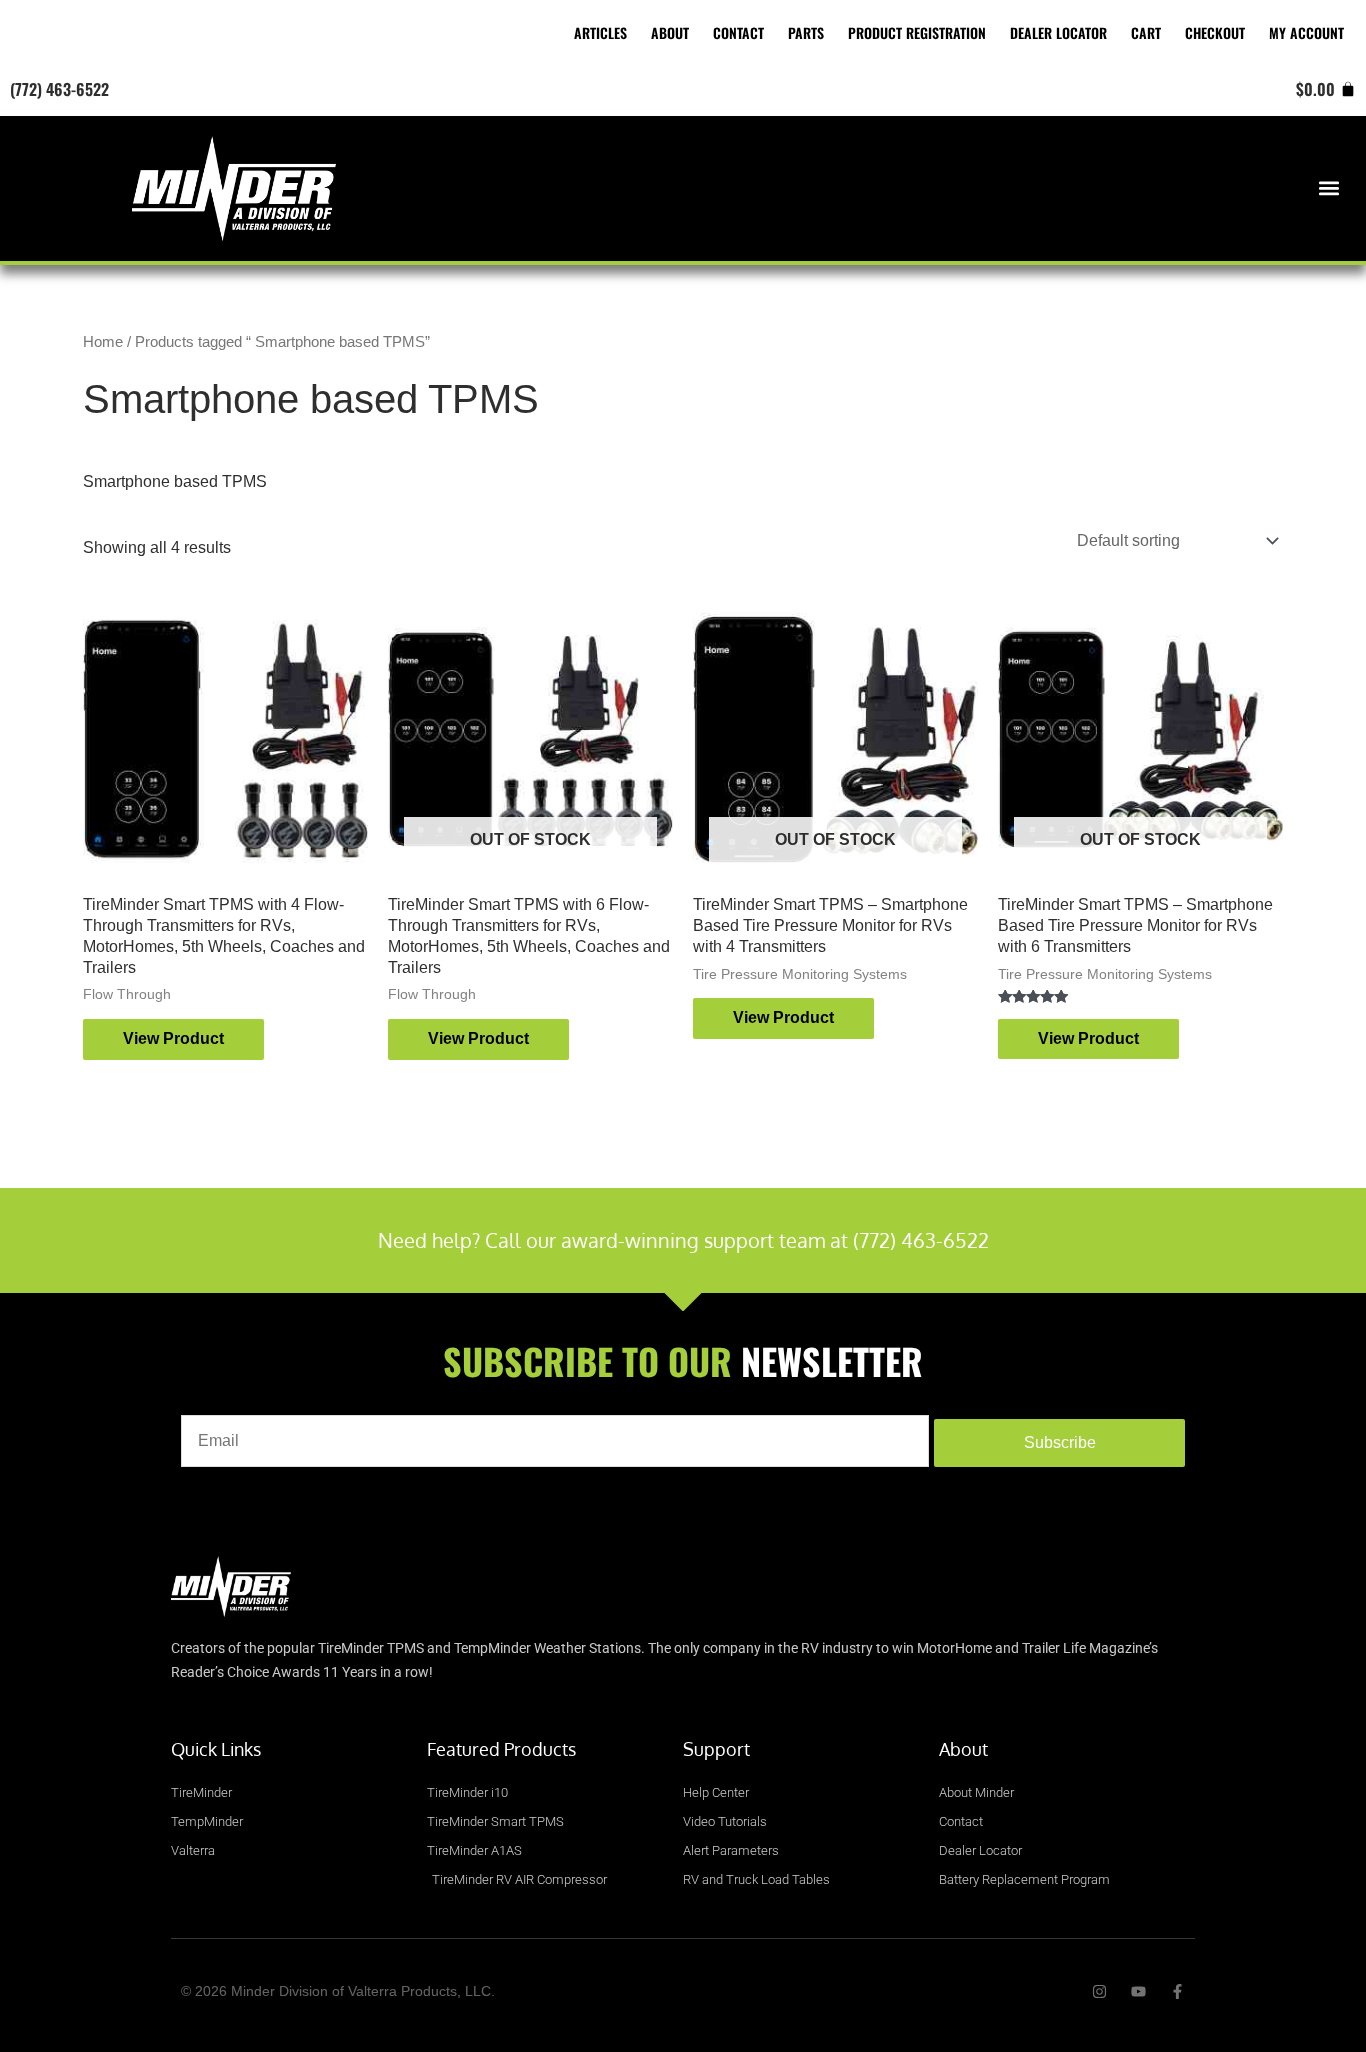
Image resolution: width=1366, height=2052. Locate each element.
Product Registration (917, 32)
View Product (173, 1038)
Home (103, 342)
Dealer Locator (1058, 32)
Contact (738, 32)
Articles (600, 32)
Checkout (1215, 32)
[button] (1329, 188)
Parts (806, 32)
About (670, 32)
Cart (1146, 32)
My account (1306, 32)
